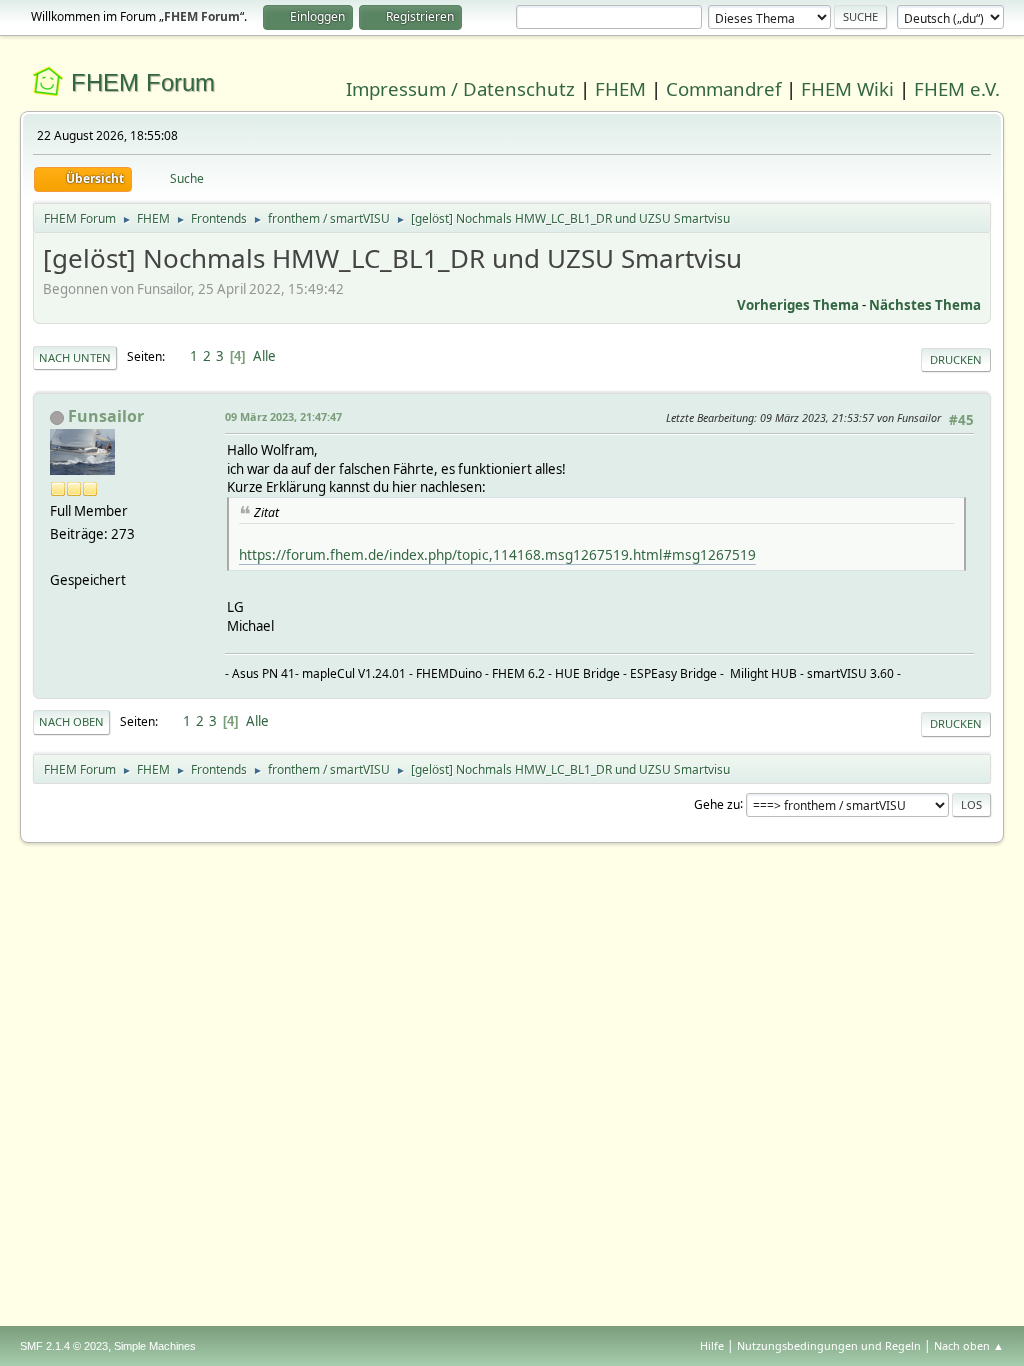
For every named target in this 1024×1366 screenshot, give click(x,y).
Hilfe (712, 1345)
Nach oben (71, 721)
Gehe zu (717, 803)
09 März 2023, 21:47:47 (283, 416)
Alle (264, 356)
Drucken (956, 359)
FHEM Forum (143, 82)
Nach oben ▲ (969, 1345)
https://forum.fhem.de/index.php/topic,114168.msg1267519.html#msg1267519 (497, 554)
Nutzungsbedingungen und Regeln (829, 1345)
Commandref (723, 88)
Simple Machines (155, 1346)
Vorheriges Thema (798, 305)
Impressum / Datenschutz (460, 88)
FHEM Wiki (847, 88)
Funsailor (106, 416)
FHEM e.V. (957, 88)
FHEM (620, 88)
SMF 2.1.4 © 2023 (64, 1346)
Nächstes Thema (925, 305)
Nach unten (75, 357)
